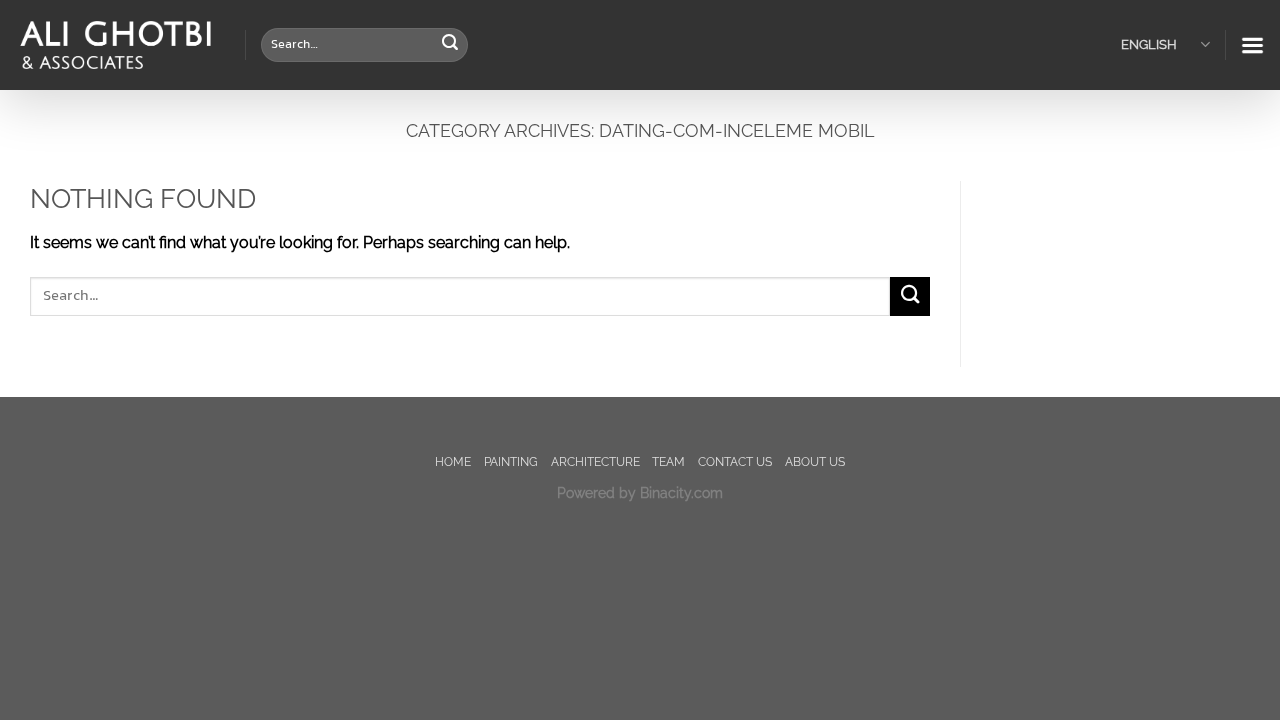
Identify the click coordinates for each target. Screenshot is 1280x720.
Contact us (735, 461)
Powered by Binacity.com (640, 492)
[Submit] (450, 45)
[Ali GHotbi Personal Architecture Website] (115, 45)
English (1149, 44)
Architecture (595, 461)
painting (511, 461)
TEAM (668, 461)
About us (815, 461)
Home (453, 461)
